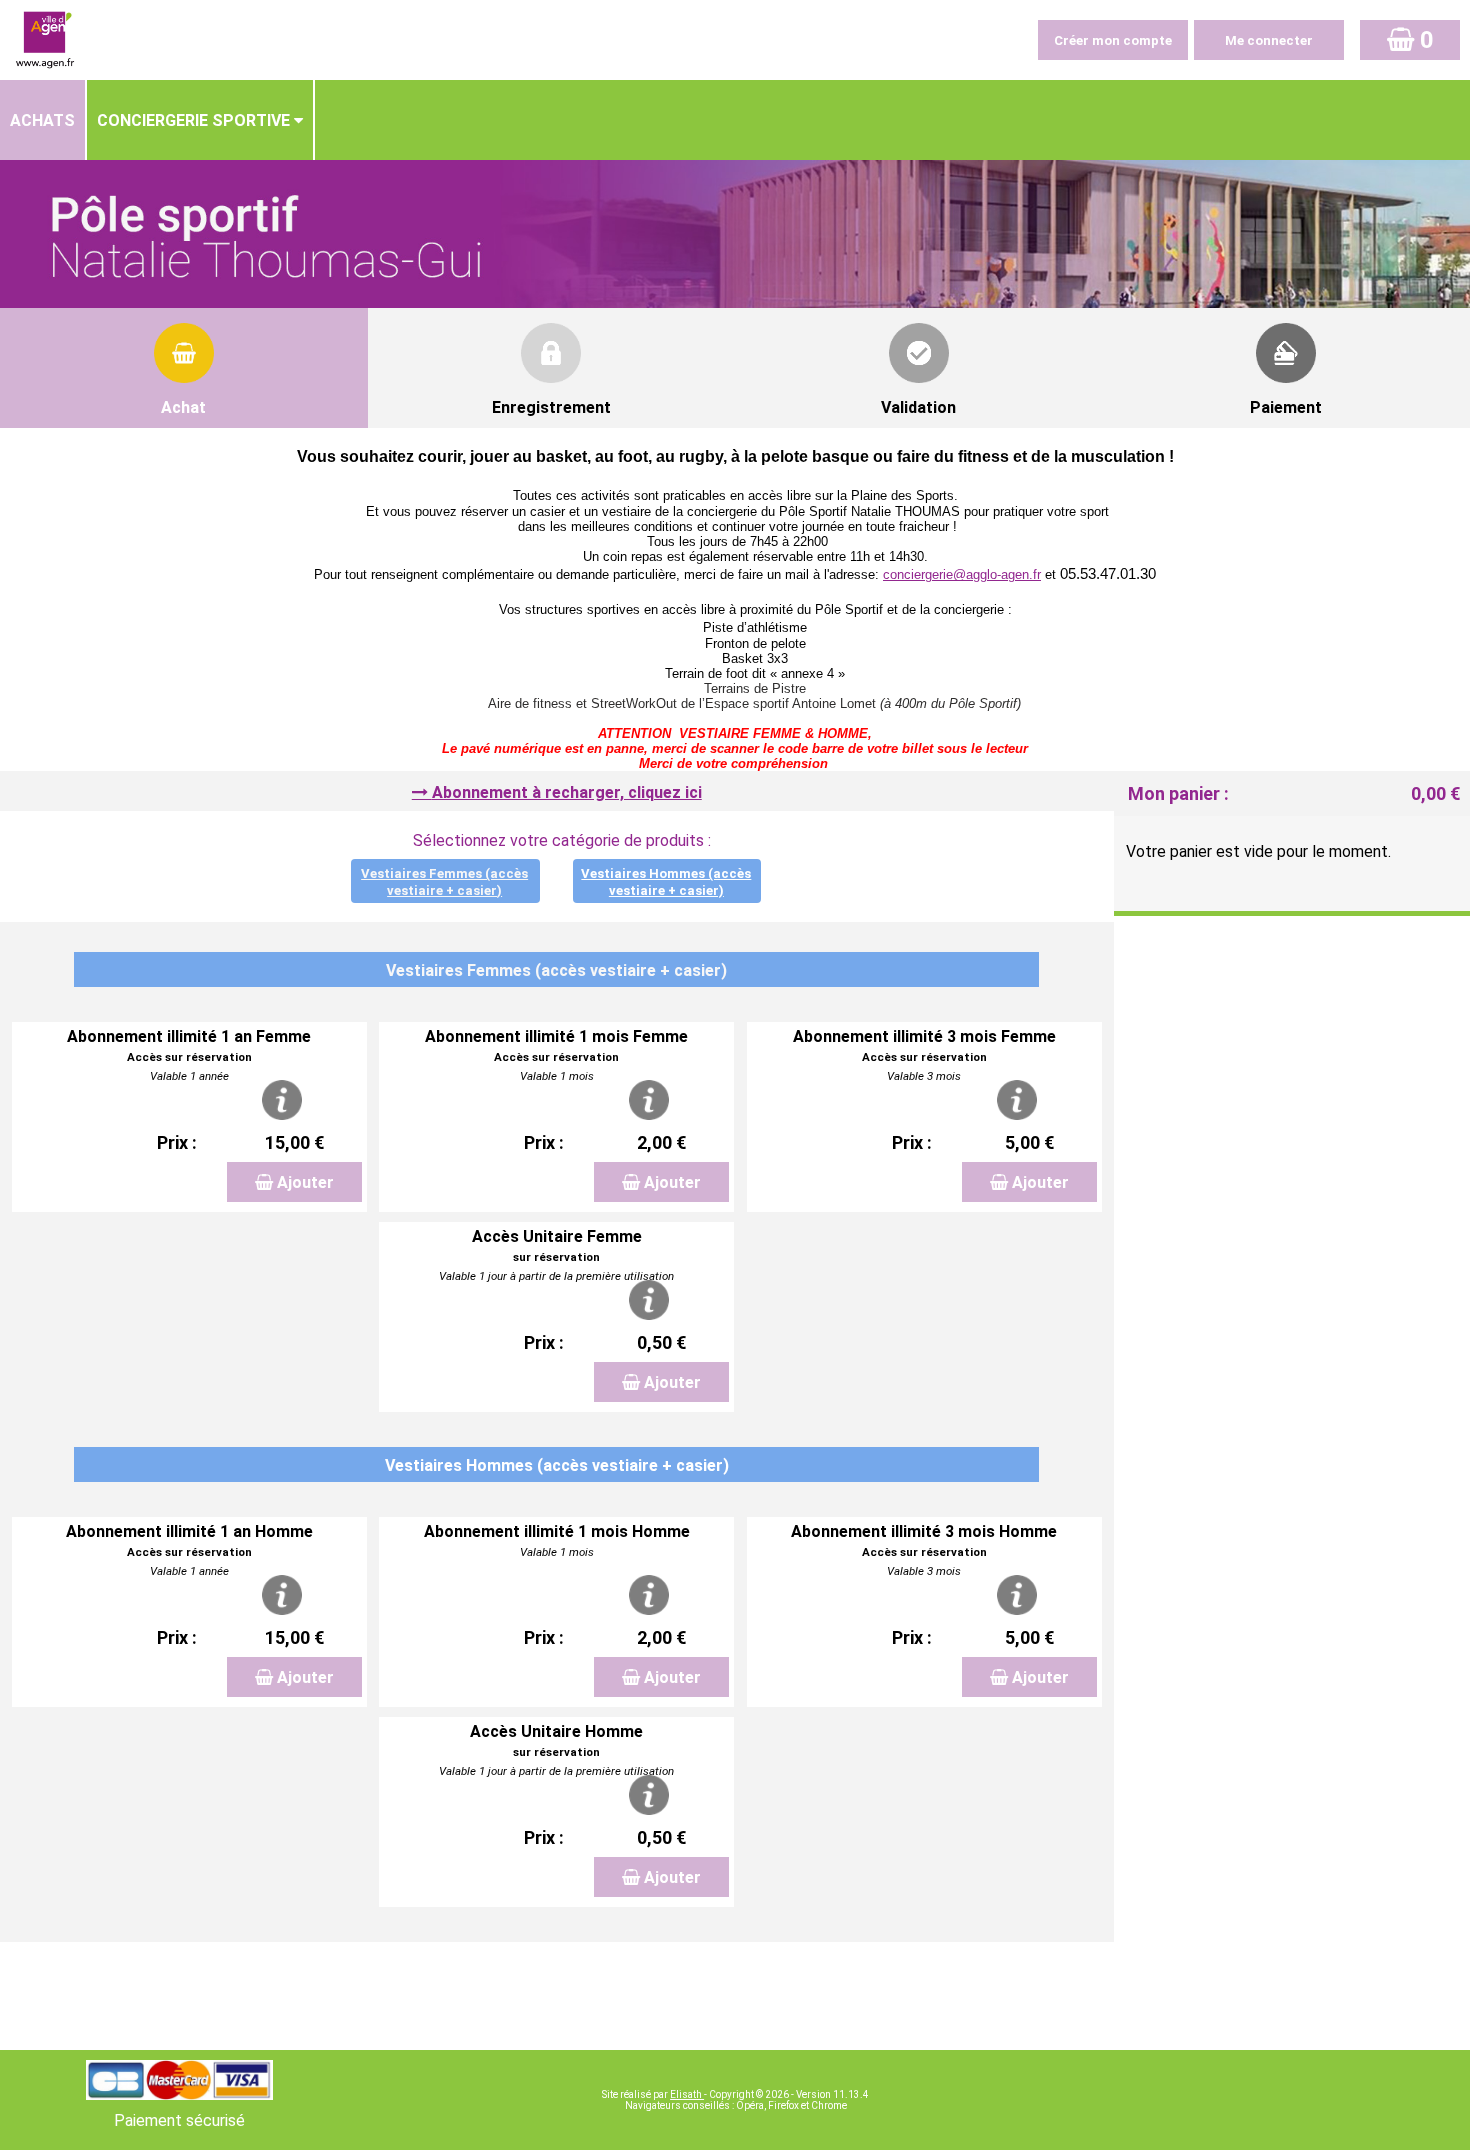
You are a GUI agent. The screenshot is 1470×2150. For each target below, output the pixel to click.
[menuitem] (43, 120)
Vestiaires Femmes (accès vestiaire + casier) (444, 881)
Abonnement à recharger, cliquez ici (567, 792)
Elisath (687, 2094)
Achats (42, 120)
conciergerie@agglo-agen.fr (962, 574)
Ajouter (305, 1182)
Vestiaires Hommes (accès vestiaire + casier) (666, 881)
